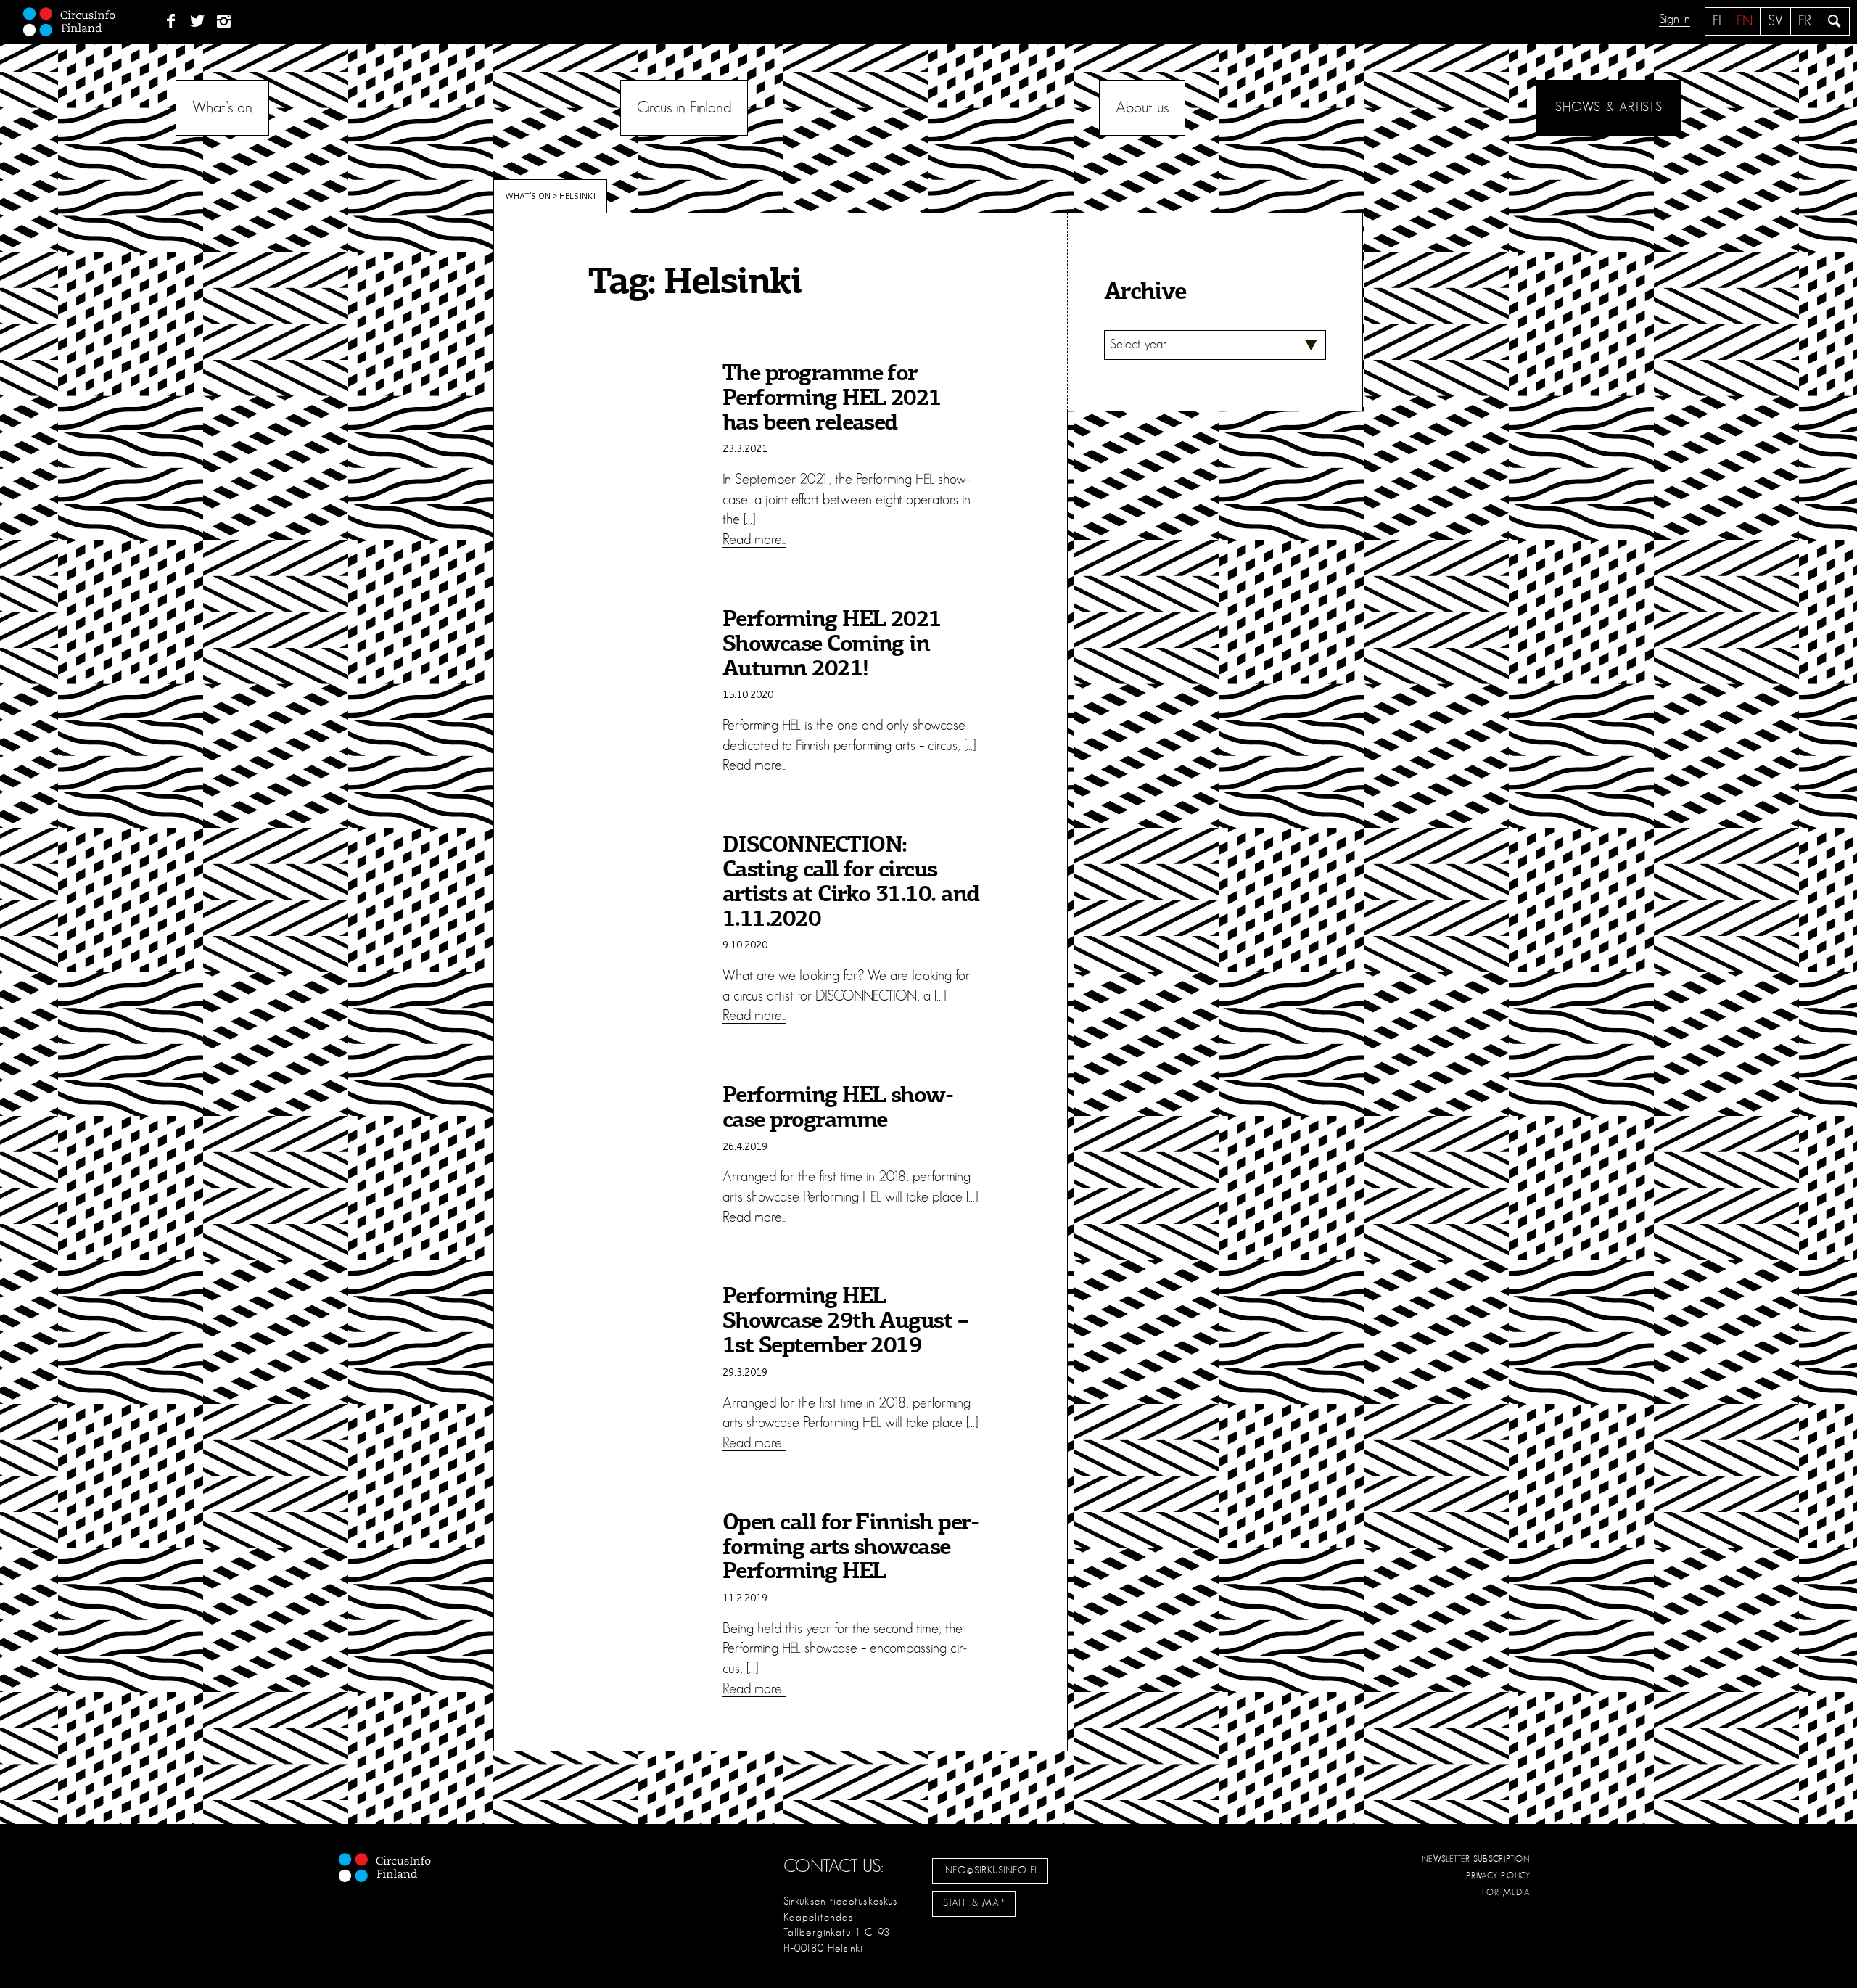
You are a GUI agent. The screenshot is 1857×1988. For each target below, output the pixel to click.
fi (1717, 21)
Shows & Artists (1609, 107)
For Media (1506, 1892)
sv (1775, 21)
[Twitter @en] (198, 22)
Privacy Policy (1498, 1876)
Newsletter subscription (1476, 1859)
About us (1142, 107)
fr (1805, 21)
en (1745, 21)
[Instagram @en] (225, 22)
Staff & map (974, 1903)
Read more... (754, 540)
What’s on (222, 107)
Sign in (1675, 20)
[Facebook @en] (171, 22)
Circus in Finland (684, 107)
